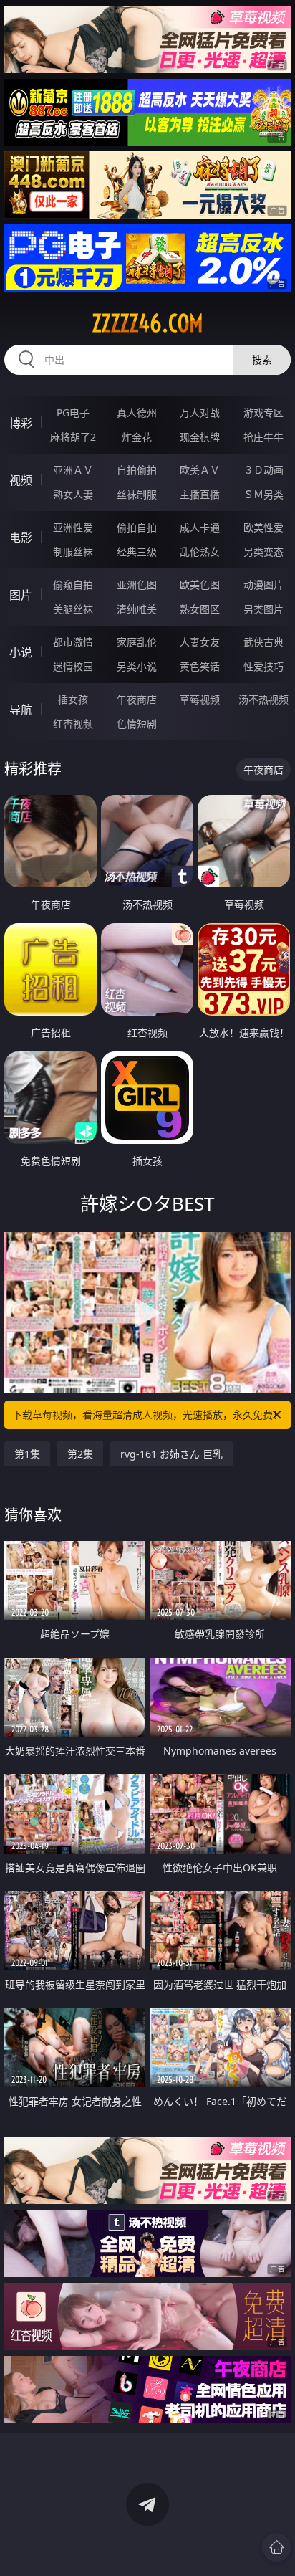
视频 (21, 480)
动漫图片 (263, 585)
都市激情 (73, 642)
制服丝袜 (73, 552)
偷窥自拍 (73, 585)
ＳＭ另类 (263, 494)
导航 (21, 710)
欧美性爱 (263, 527)
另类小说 (137, 666)
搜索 (262, 359)
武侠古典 (263, 642)
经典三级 (137, 552)
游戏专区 (263, 412)
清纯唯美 (137, 609)
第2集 (80, 1454)
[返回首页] (276, 2547)
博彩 (21, 423)
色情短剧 (137, 724)
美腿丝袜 (73, 609)
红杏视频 (73, 724)
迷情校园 (73, 666)
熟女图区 (200, 609)
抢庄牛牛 (263, 437)
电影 (21, 538)
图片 (21, 595)
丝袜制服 (137, 494)
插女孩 (73, 699)
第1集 (27, 1454)
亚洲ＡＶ (73, 470)
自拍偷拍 (137, 470)
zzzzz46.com (147, 323)
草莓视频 (200, 699)
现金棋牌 (200, 437)
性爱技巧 (263, 666)
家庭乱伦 (137, 642)
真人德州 (137, 412)
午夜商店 (137, 699)
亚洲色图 (137, 585)
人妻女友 (200, 642)
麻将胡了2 (73, 437)
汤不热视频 (263, 699)
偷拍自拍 (137, 527)
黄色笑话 (200, 666)
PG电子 (73, 412)
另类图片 (263, 609)
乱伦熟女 (200, 552)
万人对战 (200, 412)
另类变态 (263, 552)
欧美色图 (200, 585)
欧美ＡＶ (200, 470)
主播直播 (200, 494)
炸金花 (137, 437)
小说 (21, 652)
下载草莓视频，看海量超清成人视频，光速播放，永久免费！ (147, 1415)
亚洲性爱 (73, 527)
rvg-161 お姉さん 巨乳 (171, 1454)
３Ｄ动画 (263, 470)
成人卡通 (200, 527)
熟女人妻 (73, 494)
